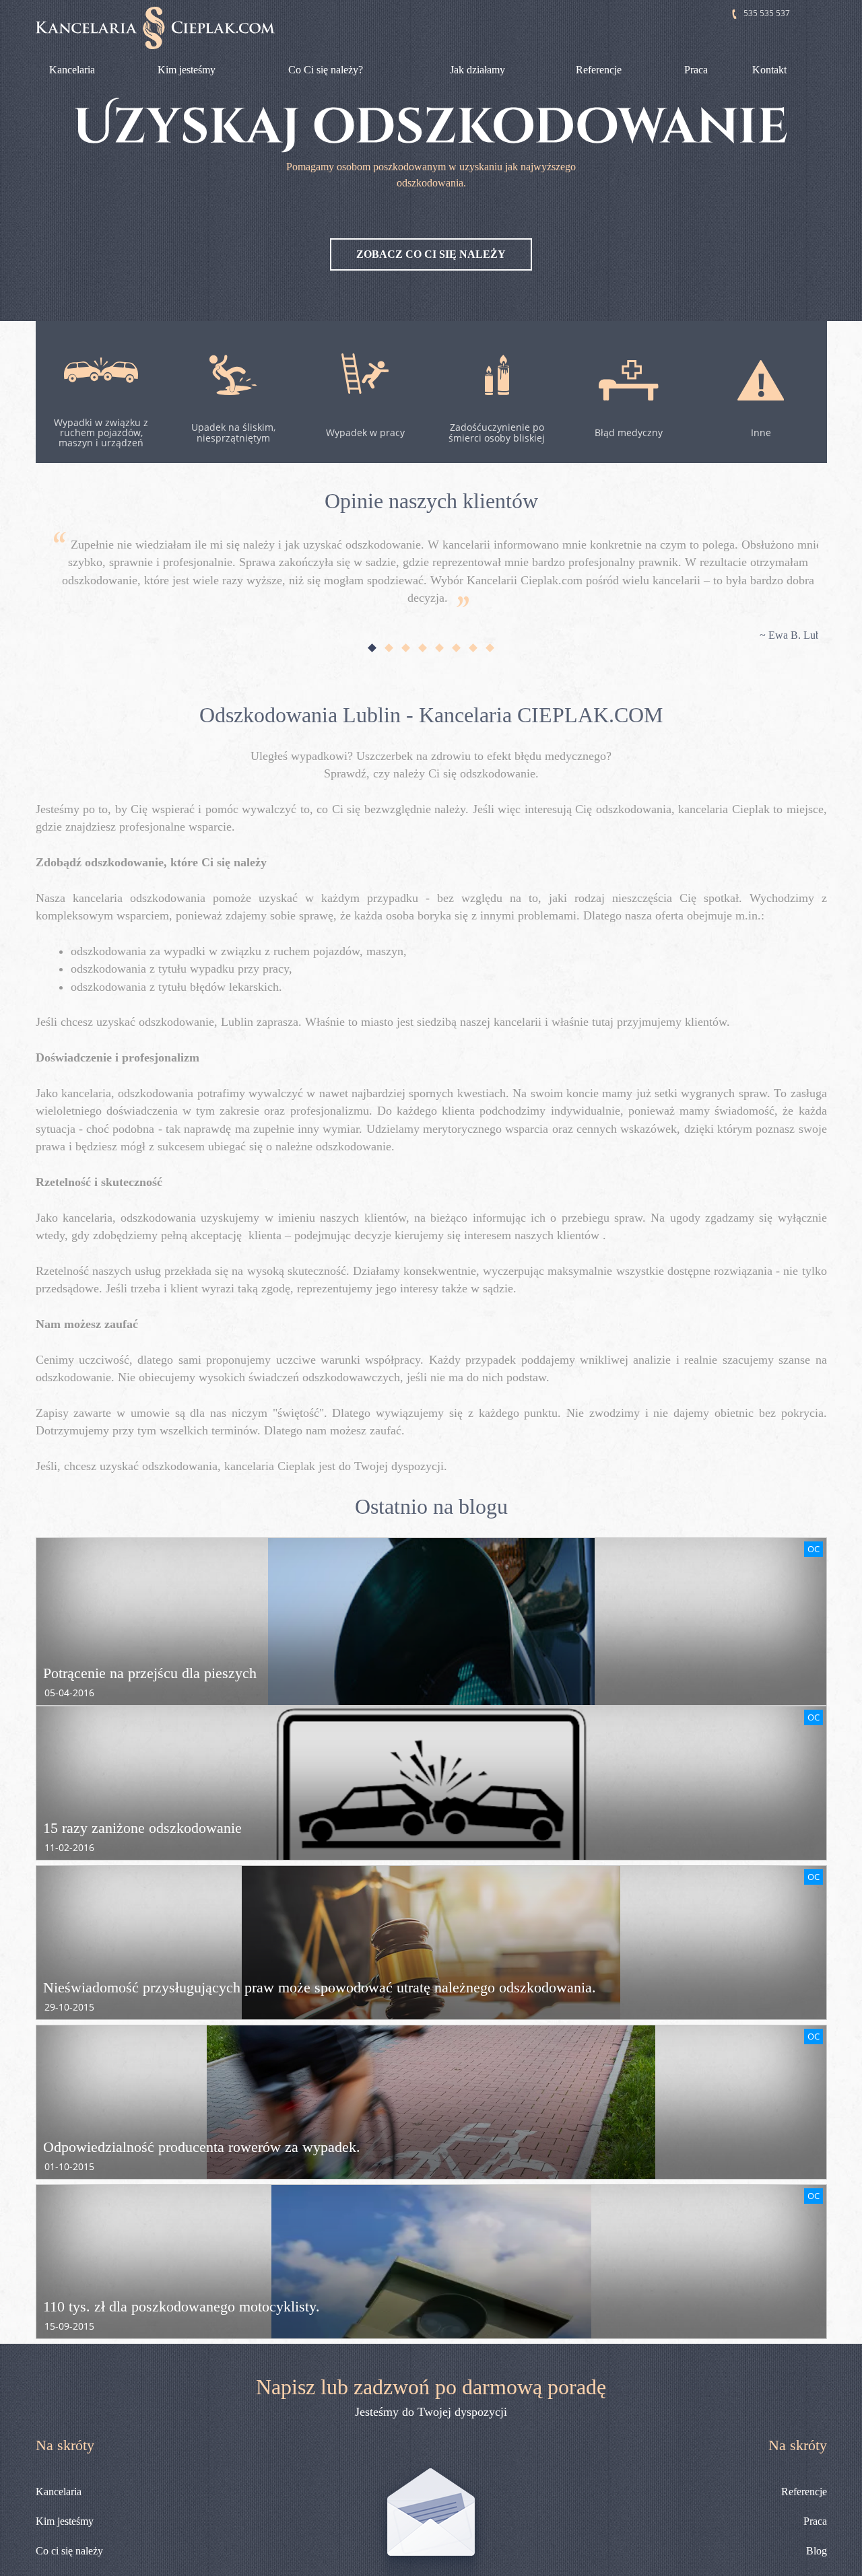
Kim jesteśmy (187, 70)
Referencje (599, 70)
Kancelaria (72, 70)
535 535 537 (767, 13)
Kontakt (769, 70)
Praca (696, 70)
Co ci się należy (69, 2551)
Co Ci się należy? (326, 70)
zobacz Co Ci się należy (431, 254)
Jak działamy (477, 70)
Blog (817, 2551)
